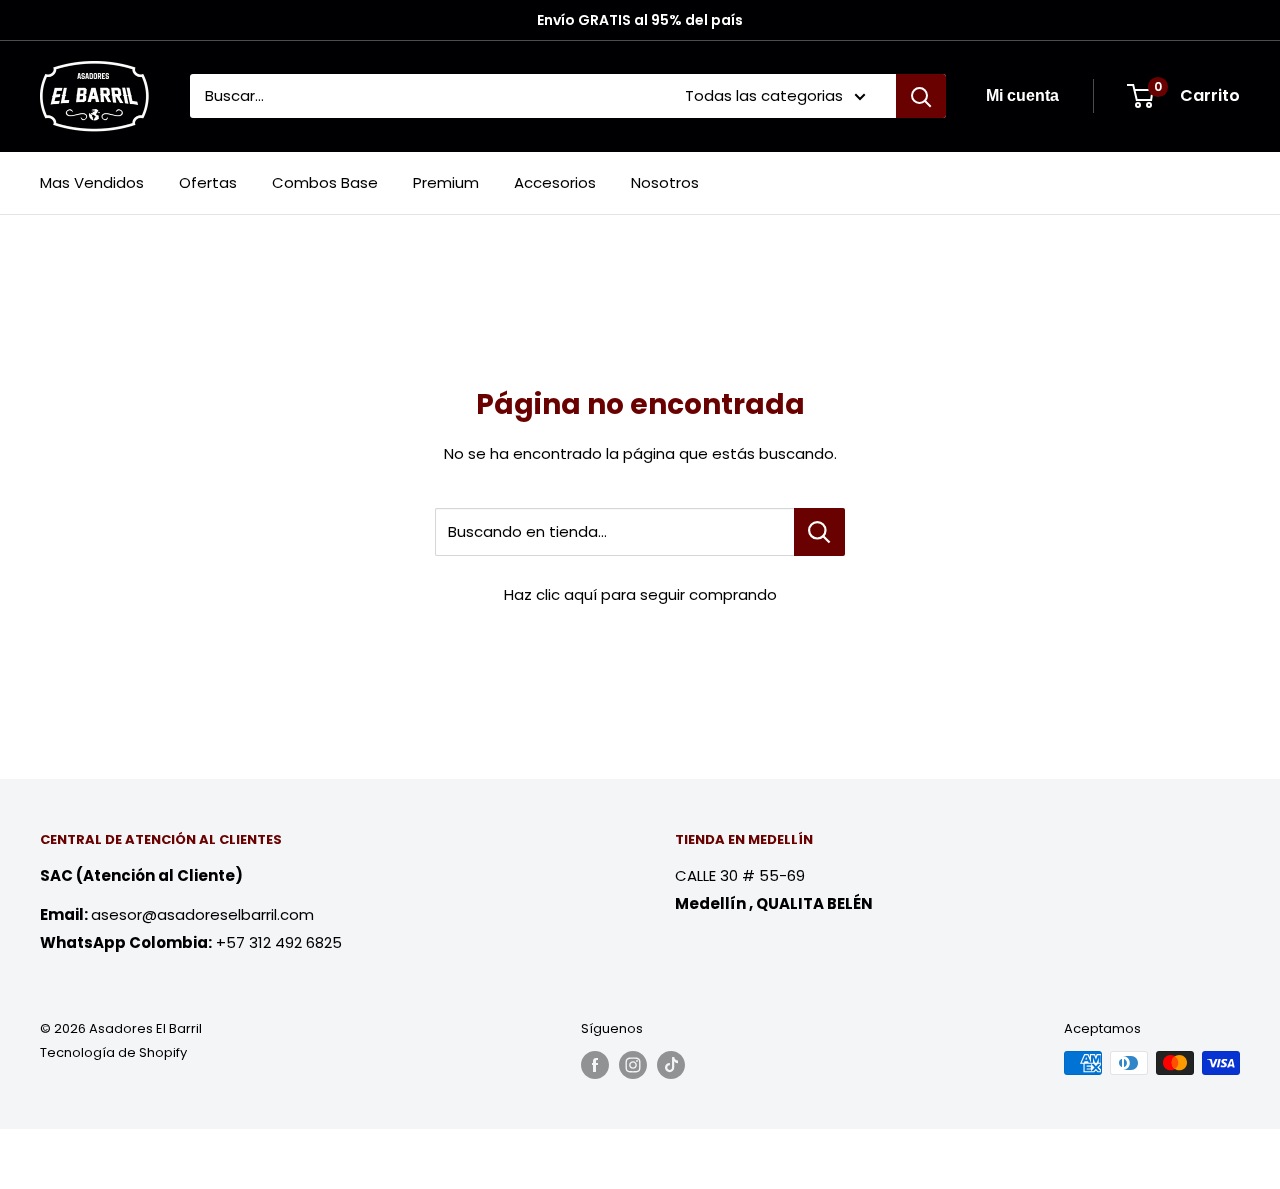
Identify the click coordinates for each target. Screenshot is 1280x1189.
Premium (446, 182)
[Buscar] (921, 96)
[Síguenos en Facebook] (595, 1065)
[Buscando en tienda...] (819, 532)
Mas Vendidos (92, 182)
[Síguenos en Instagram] (633, 1065)
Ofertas (208, 182)
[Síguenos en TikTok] (671, 1065)
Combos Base (325, 182)
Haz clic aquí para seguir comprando (640, 594)
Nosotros (665, 182)
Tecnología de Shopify (113, 1052)
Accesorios (555, 182)
